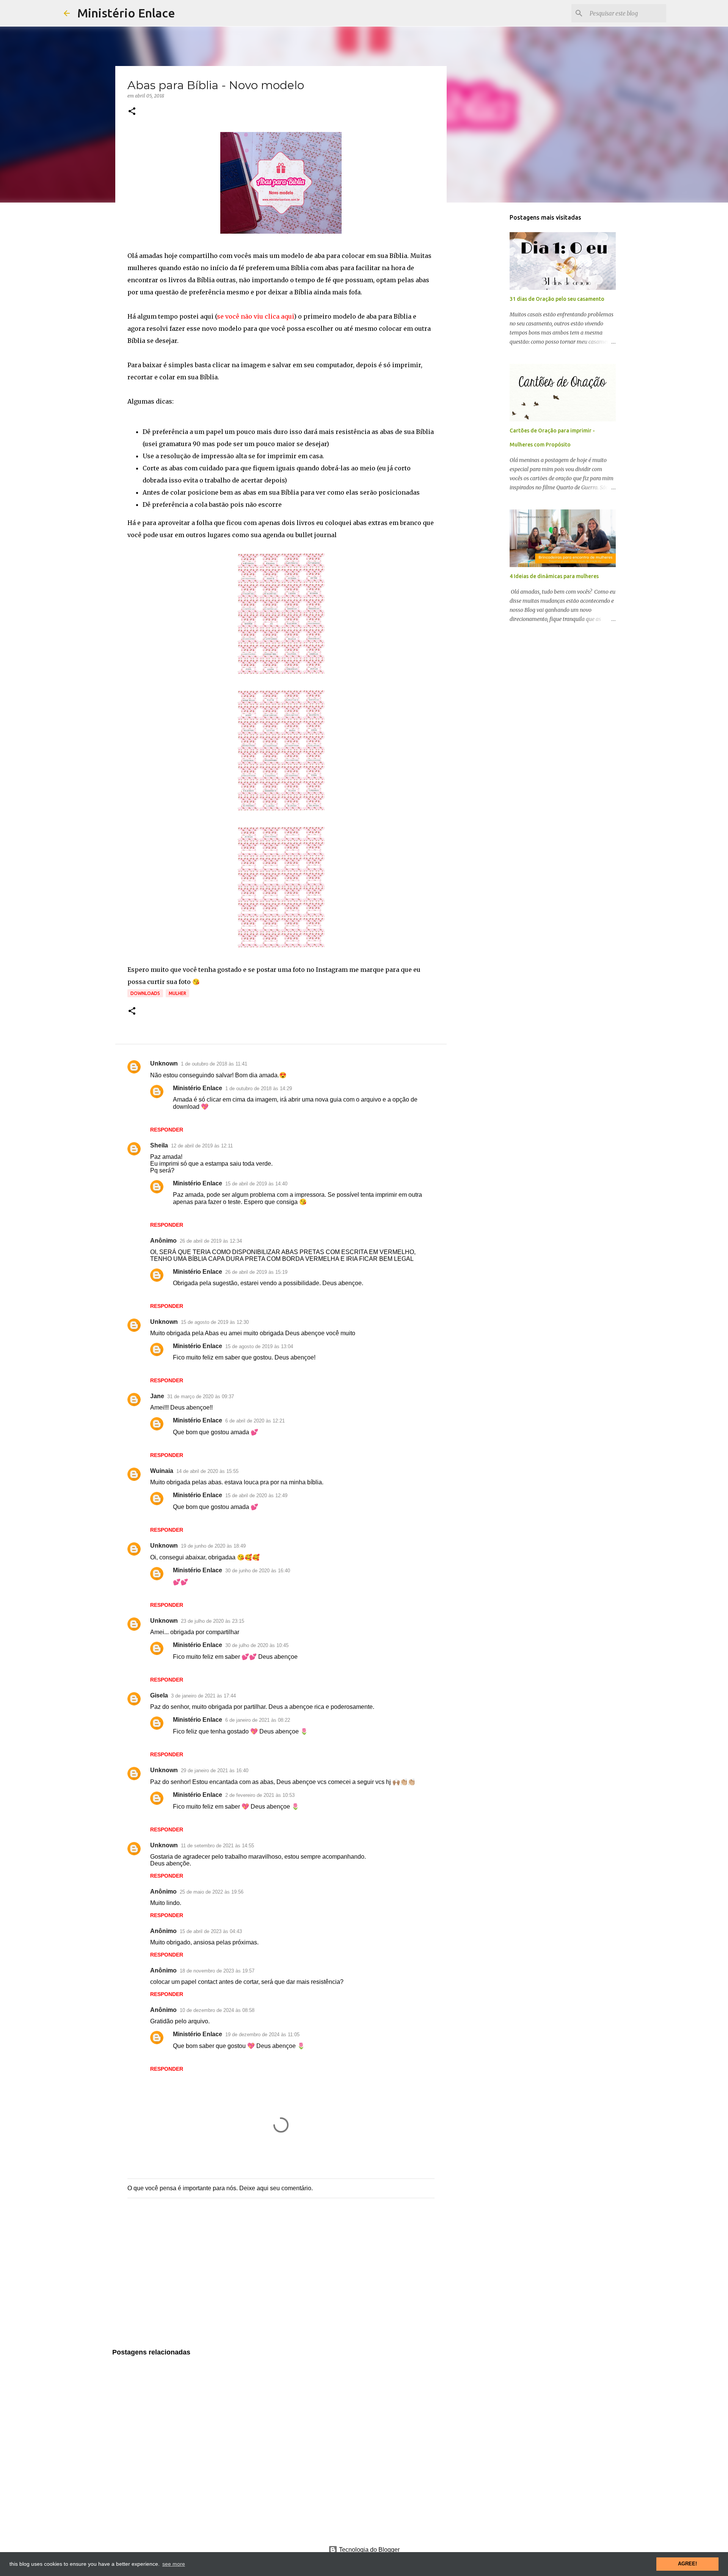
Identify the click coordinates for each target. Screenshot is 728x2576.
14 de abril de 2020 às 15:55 (207, 1471)
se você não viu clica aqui (255, 316)
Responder (167, 1130)
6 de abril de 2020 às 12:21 (255, 1421)
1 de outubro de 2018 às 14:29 (259, 1088)
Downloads (145, 993)
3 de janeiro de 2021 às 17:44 (203, 1696)
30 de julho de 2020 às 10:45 (257, 1645)
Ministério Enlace (126, 13)
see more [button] (174, 2564)
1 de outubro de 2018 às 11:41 (214, 1064)
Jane (157, 1396)
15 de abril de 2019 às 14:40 (256, 1184)
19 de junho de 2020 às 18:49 (213, 1546)
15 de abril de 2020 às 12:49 (256, 1495)
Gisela (159, 1695)
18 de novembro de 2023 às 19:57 (217, 1971)
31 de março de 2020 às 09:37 (201, 1396)
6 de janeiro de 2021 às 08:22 (258, 1720)
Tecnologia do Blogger (369, 2550)
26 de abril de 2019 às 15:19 (256, 1272)
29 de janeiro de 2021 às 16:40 (215, 1771)
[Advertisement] (281, 2281)
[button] (132, 112)
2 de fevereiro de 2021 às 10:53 (260, 1795)
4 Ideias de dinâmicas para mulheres (554, 576)
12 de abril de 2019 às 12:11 (202, 1146)
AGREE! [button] (687, 2564)
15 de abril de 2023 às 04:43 (211, 1931)
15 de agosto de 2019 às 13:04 (259, 1346)
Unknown (164, 1063)
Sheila (159, 1145)
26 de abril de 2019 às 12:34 (211, 1241)
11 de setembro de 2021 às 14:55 (217, 1846)
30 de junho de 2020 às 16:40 (258, 1571)
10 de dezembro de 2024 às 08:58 (217, 2010)
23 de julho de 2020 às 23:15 (213, 1621)
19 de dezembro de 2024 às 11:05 (262, 2035)
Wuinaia (162, 1471)
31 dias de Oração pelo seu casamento (557, 299)
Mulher (177, 993)
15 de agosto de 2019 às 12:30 (215, 1322)
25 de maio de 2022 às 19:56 (212, 1892)
